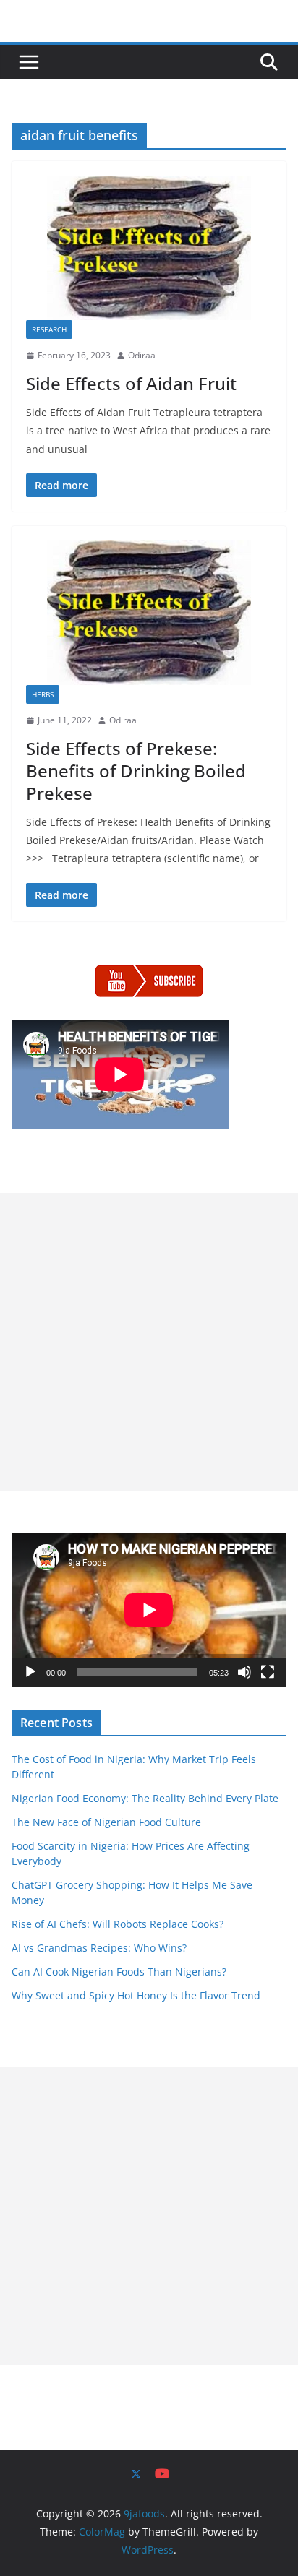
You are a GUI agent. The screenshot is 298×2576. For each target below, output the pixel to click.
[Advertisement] (149, 1342)
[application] (149, 1610)
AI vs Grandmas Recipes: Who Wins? (99, 1948)
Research (49, 329)
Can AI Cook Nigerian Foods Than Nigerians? (119, 1972)
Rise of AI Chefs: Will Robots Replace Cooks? (118, 1924)
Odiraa (142, 355)
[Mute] (244, 1672)
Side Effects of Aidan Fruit (131, 383)
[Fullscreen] (268, 1672)
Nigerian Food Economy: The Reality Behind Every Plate (145, 1798)
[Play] (30, 1672)
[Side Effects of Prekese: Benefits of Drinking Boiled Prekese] (149, 613)
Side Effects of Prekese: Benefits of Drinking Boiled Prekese (136, 771)
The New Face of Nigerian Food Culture (106, 1822)
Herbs (43, 694)
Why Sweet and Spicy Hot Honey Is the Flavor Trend (136, 1995)
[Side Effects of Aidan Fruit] (149, 248)
